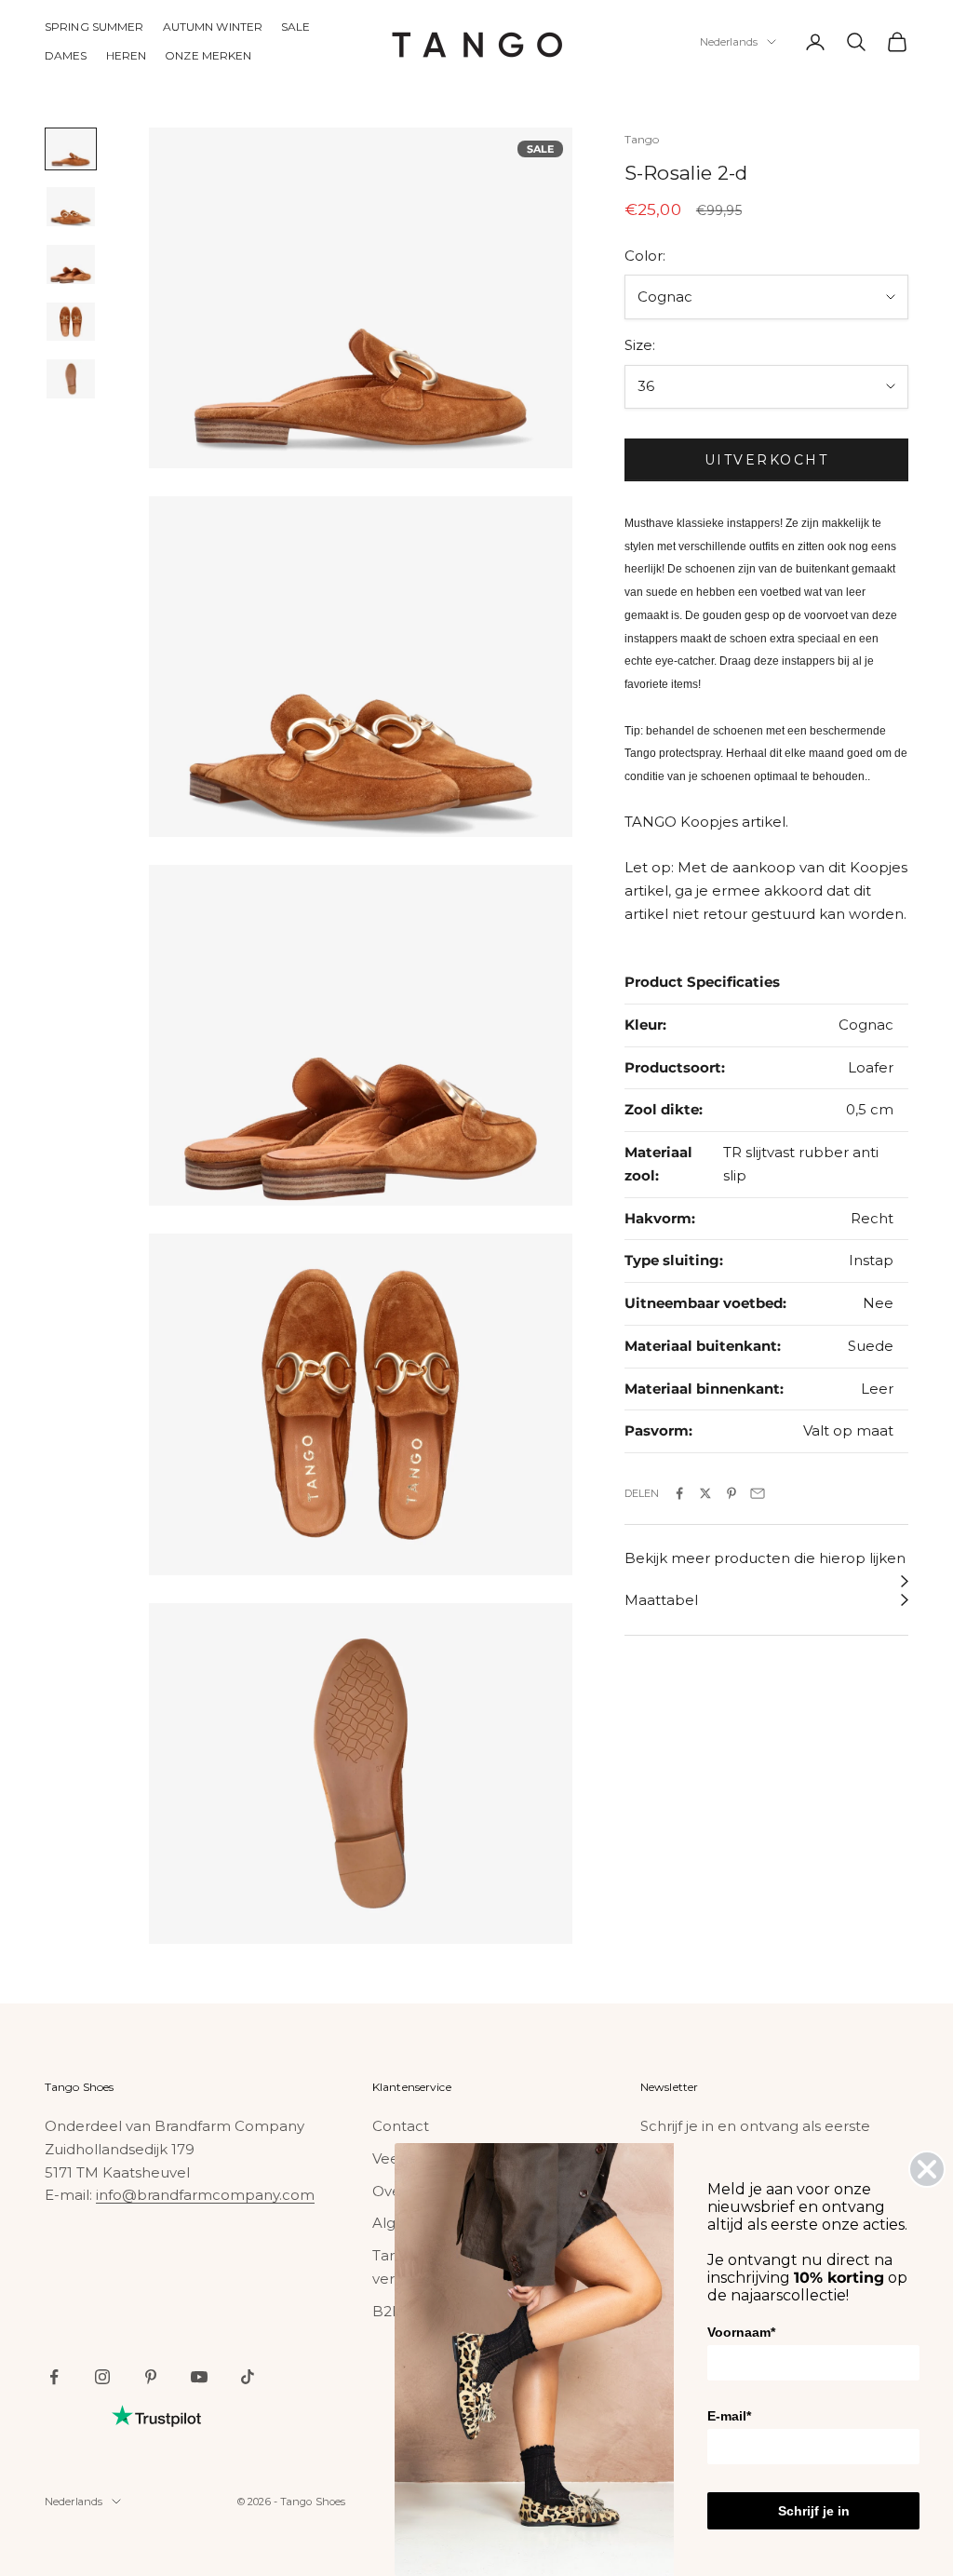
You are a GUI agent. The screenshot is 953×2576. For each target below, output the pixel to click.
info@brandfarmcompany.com (205, 2195)
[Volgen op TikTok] (248, 2377)
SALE (295, 27)
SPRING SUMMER (94, 27)
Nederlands (729, 42)
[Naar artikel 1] (71, 149)
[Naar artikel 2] (71, 207)
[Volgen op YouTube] (199, 2377)
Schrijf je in (814, 2511)
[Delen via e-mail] (758, 1493)
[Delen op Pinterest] (732, 1493)
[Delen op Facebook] (679, 1493)
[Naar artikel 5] (71, 379)
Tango (642, 139)
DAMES (66, 55)
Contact (401, 2126)
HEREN (127, 55)
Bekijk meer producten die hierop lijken (765, 1558)
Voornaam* (741, 2332)
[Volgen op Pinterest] (151, 2377)
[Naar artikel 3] (71, 264)
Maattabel (661, 1600)
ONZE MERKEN (208, 55)
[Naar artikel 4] (71, 322)
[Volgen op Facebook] (54, 2377)
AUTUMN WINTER (213, 27)
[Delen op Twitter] (705, 1493)
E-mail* (729, 2416)
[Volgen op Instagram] (102, 2377)
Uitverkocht (767, 460)
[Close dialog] (927, 2169)
